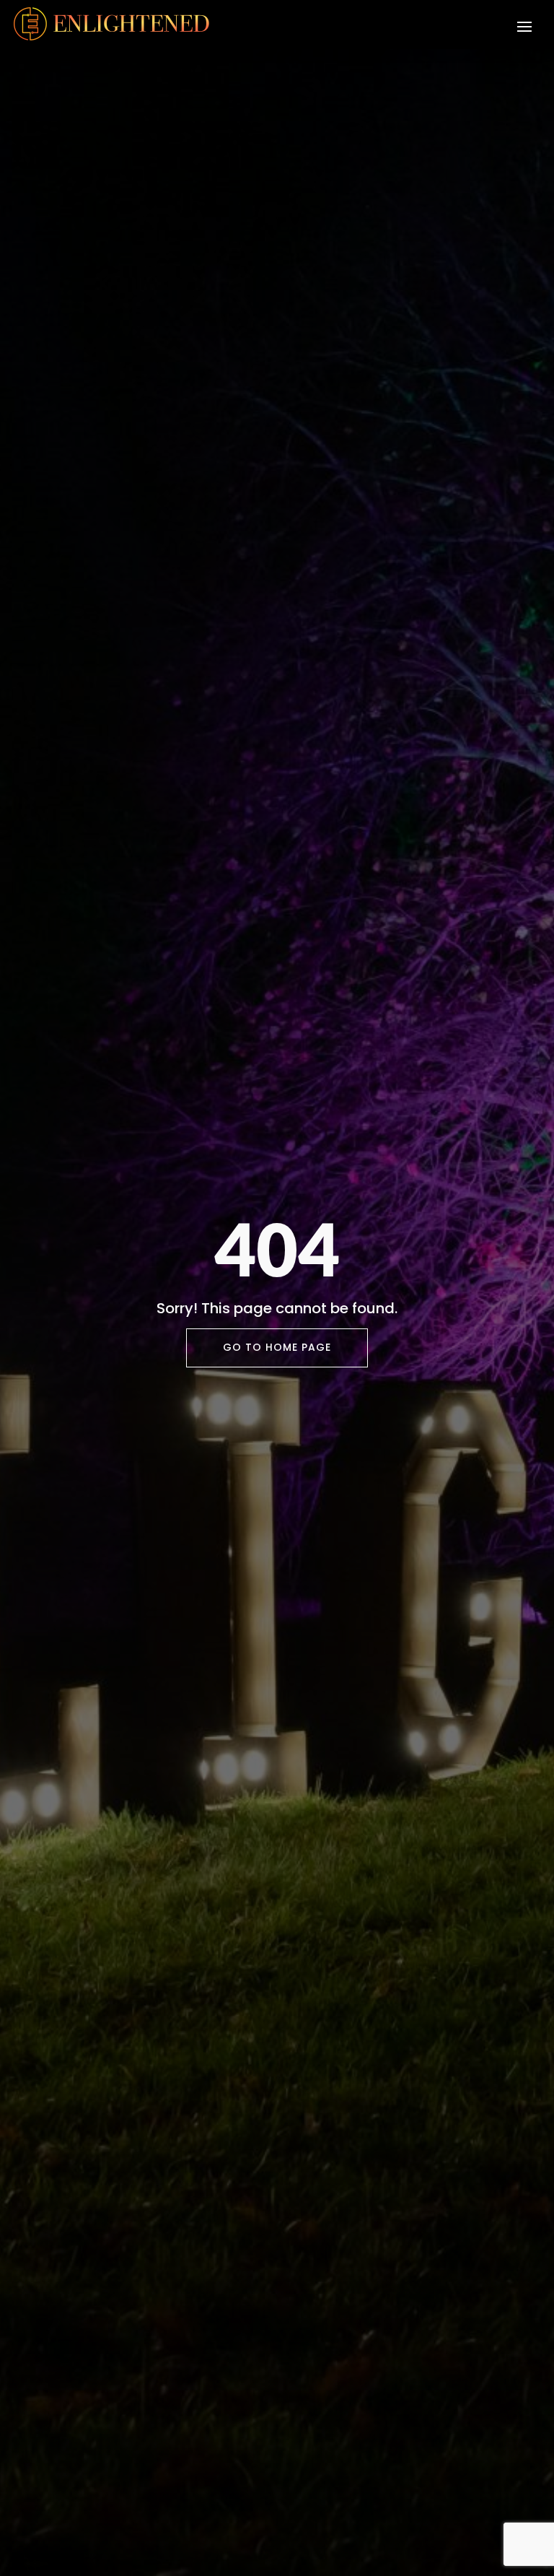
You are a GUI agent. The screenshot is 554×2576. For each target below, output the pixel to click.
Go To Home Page (277, 1347)
